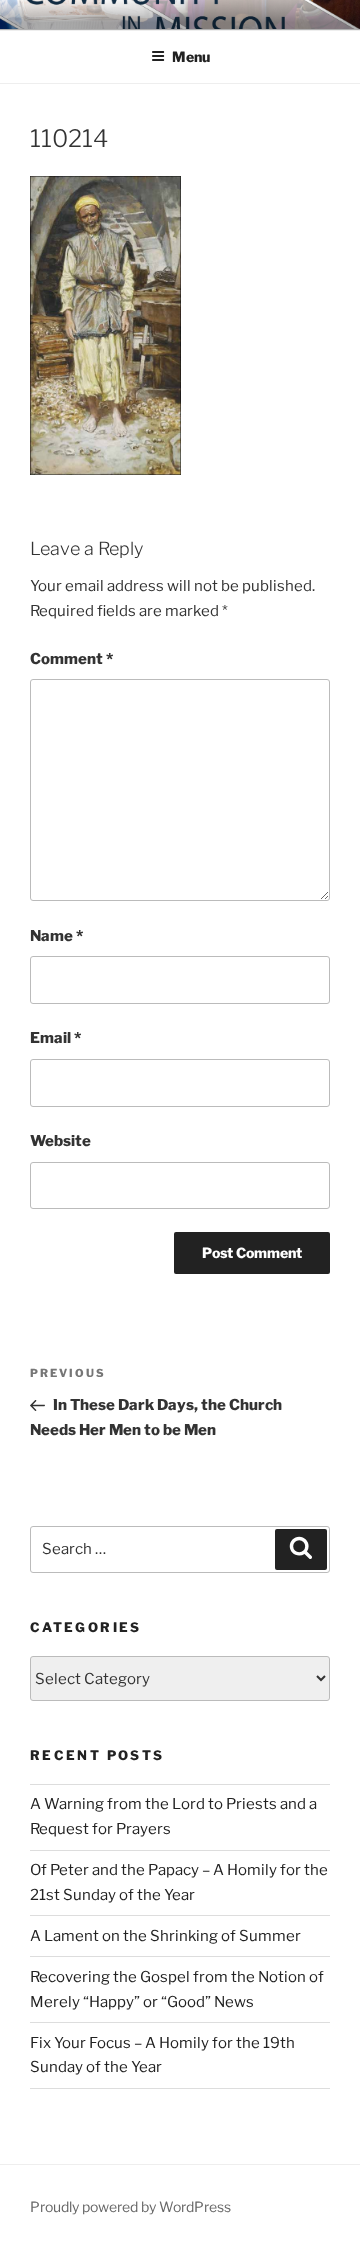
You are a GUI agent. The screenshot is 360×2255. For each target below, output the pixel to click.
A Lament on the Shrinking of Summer (165, 1936)
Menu (191, 56)
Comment (71, 659)
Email (55, 1038)
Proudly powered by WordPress (130, 2206)
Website (60, 1141)
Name (56, 936)
